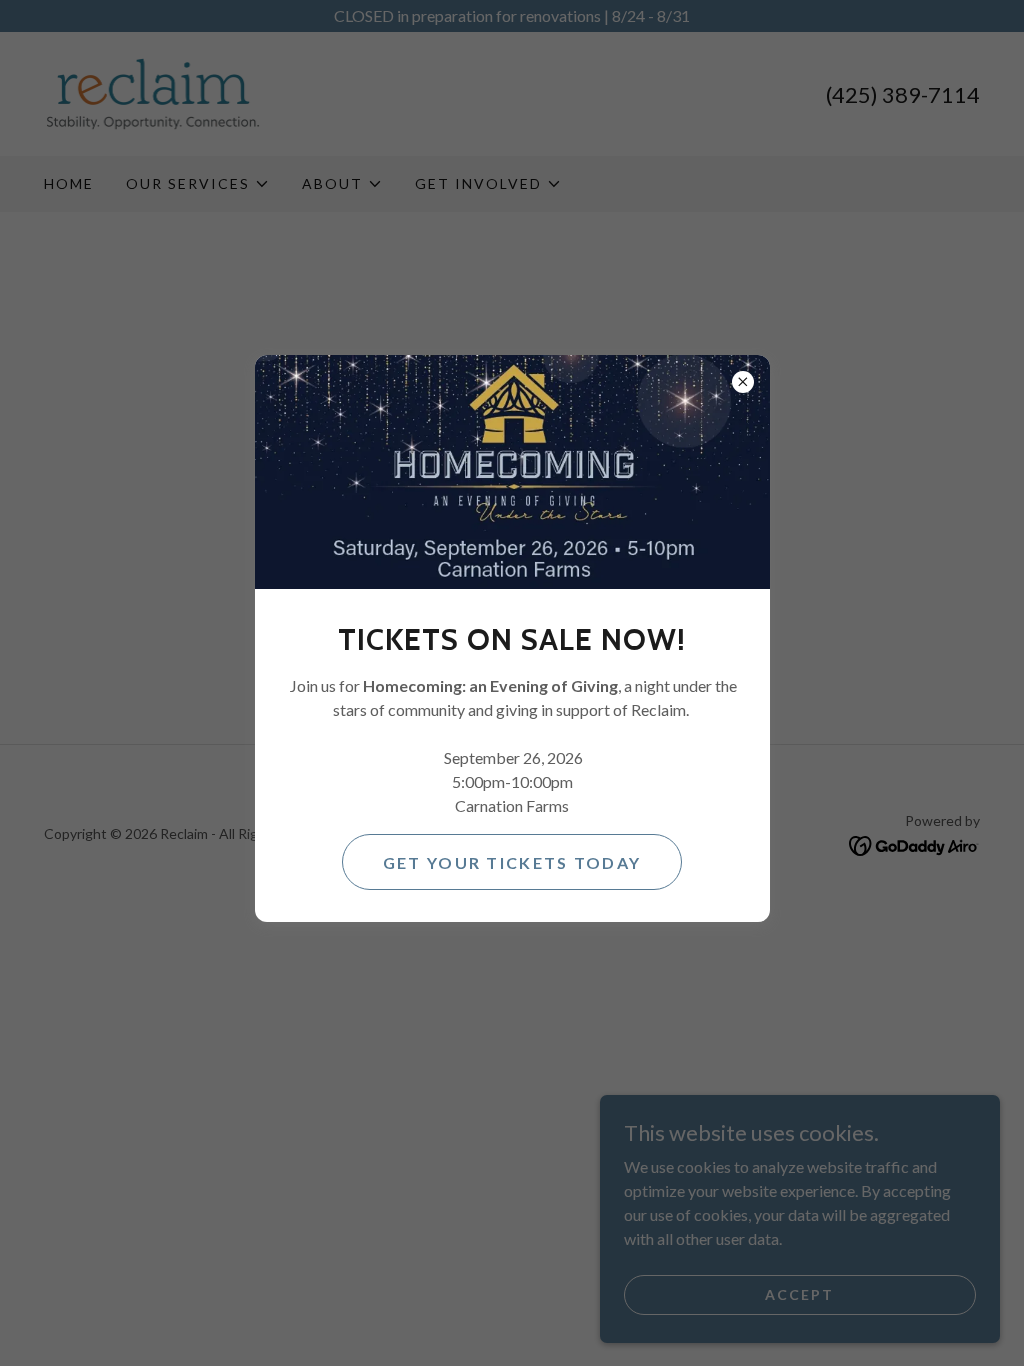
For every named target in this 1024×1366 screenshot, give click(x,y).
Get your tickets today (512, 862)
